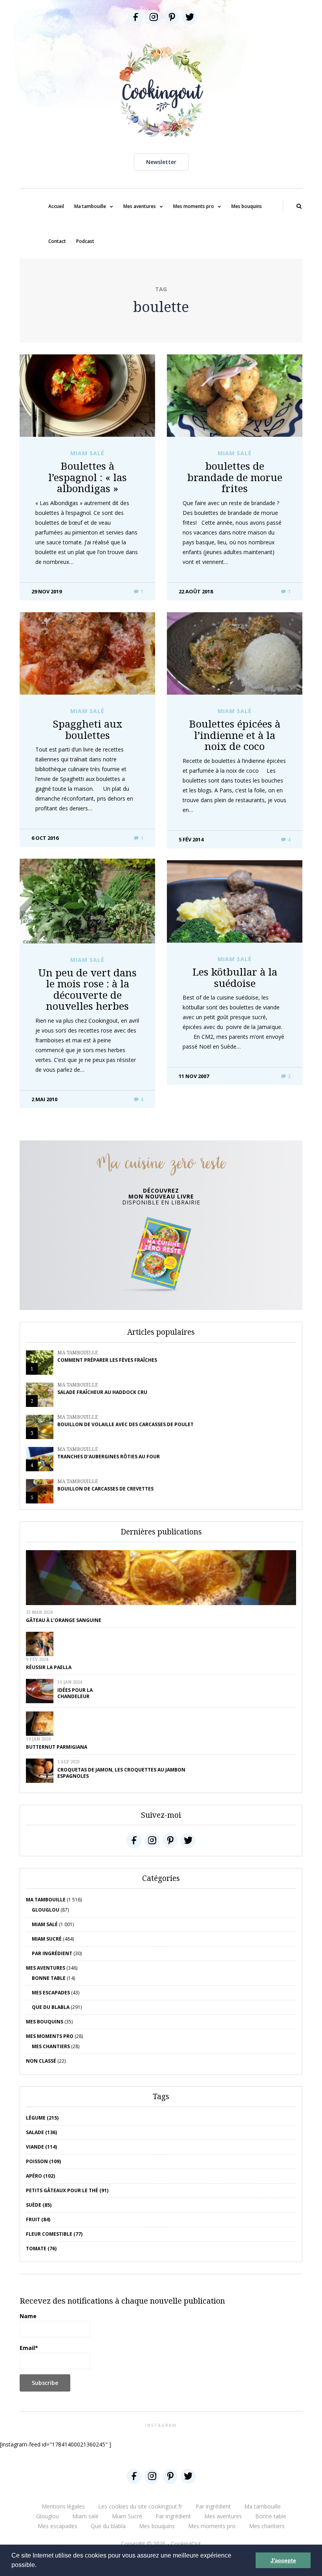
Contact (57, 241)
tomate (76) (41, 2249)
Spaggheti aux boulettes (88, 729)
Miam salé (87, 453)
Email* (29, 2348)
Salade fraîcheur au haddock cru (102, 1392)
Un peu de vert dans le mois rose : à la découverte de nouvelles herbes (87, 989)
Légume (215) (42, 2118)
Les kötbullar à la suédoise (235, 977)
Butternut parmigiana (57, 1747)
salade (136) (41, 2132)
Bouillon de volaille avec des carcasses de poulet (125, 1424)
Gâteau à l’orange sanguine (64, 1620)
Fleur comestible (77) (54, 2234)
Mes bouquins (247, 206)
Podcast (85, 241)
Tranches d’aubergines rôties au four (109, 1457)
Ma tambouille (90, 206)
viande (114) (41, 2147)
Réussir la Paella (49, 1667)
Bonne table (49, 1978)
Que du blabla (51, 2007)
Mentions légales (63, 2506)
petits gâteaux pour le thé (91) (67, 2190)
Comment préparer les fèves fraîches (107, 1360)
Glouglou (46, 1910)
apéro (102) (40, 2176)
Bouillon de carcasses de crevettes (105, 1489)
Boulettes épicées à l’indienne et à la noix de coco (235, 735)
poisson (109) (43, 2161)
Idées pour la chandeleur (75, 1693)
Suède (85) (39, 2205)
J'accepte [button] (283, 2560)
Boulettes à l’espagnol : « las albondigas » (88, 477)
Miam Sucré (47, 1939)
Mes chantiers (51, 2046)
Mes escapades (51, 1993)
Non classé (41, 2061)
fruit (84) (38, 2219)
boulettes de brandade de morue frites (235, 477)
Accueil (56, 206)
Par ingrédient (52, 1953)
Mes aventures (140, 206)
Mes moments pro (194, 206)
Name (28, 2316)
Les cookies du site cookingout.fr (140, 2506)
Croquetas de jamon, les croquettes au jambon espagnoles (121, 1773)
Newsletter (161, 162)
